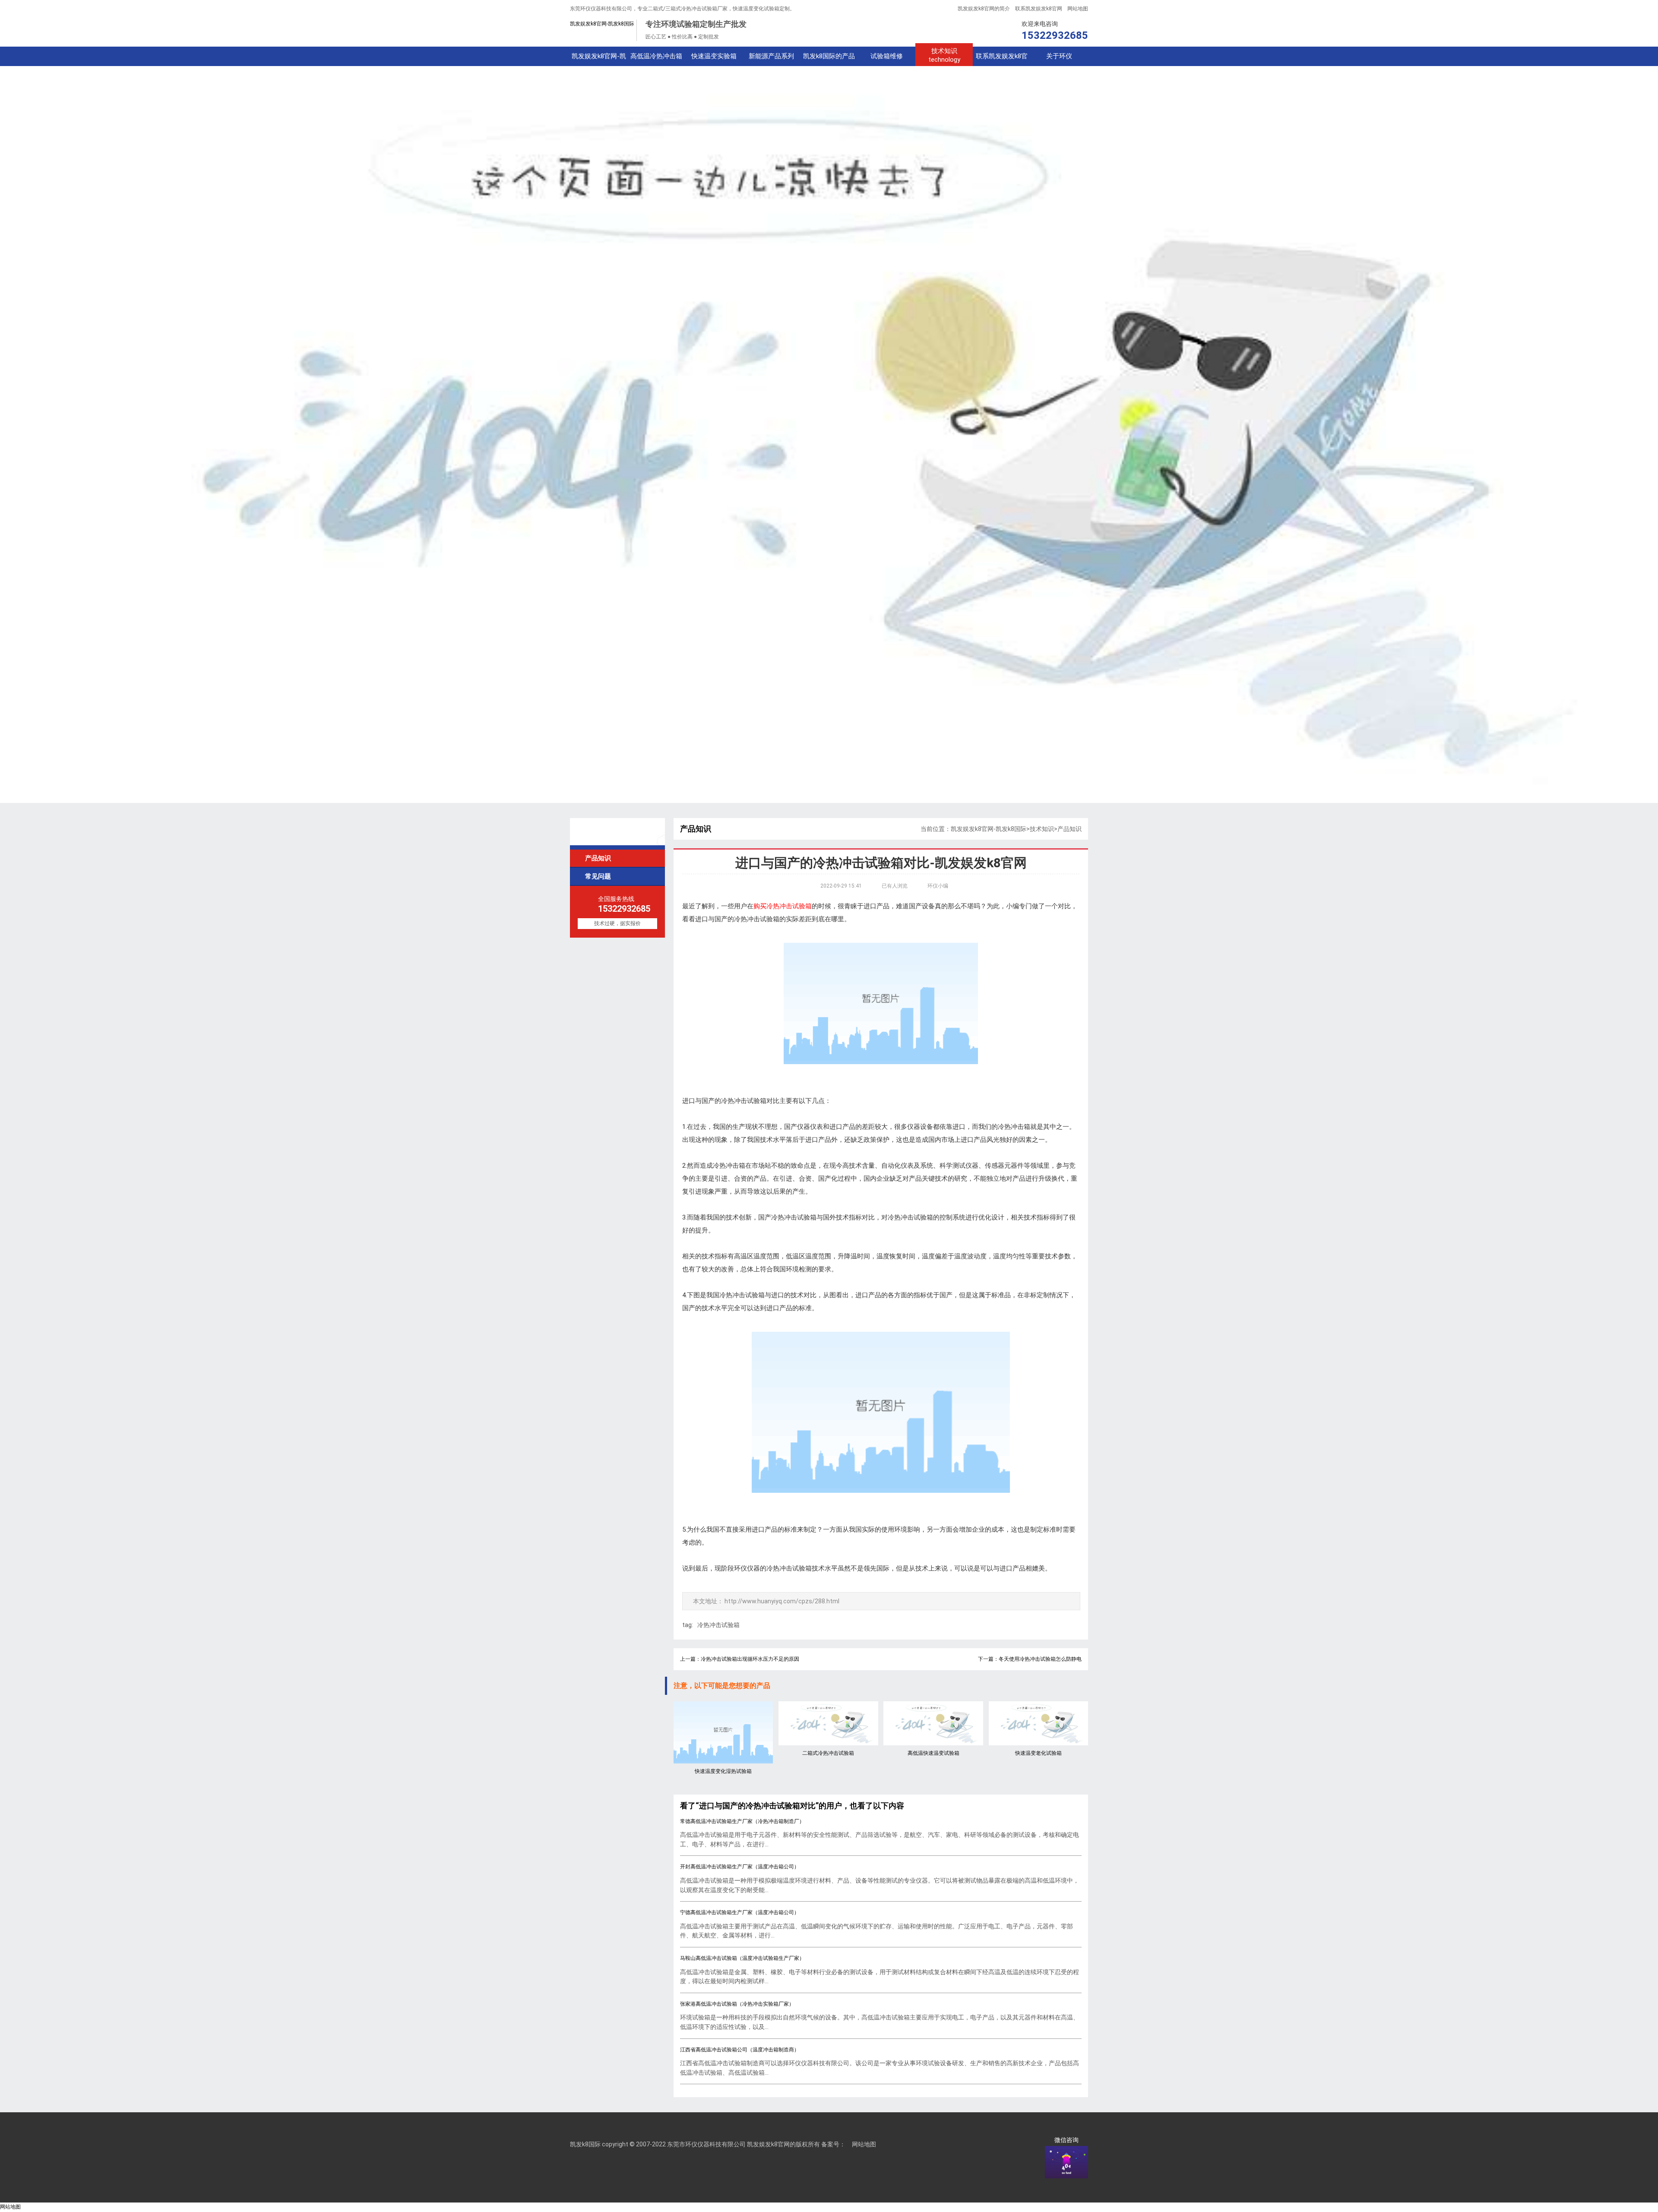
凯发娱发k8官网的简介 (984, 9)
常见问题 (594, 876)
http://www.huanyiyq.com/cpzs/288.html (782, 1601)
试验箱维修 (887, 56)
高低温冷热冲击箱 (656, 56)
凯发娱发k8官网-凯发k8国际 (602, 24)
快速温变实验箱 (714, 56)
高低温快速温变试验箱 (933, 1753)
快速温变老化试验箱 (1038, 1753)
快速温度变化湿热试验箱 (723, 1771)
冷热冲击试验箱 (718, 1625)
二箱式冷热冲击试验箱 (828, 1753)
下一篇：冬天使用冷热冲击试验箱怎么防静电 (1030, 1659)
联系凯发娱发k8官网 (1039, 9)
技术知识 (944, 55)
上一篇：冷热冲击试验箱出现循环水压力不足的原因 (740, 1659)
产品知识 (594, 858)
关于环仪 (1059, 56)
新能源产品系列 (771, 56)
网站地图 (1078, 9)
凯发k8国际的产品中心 (829, 59)
